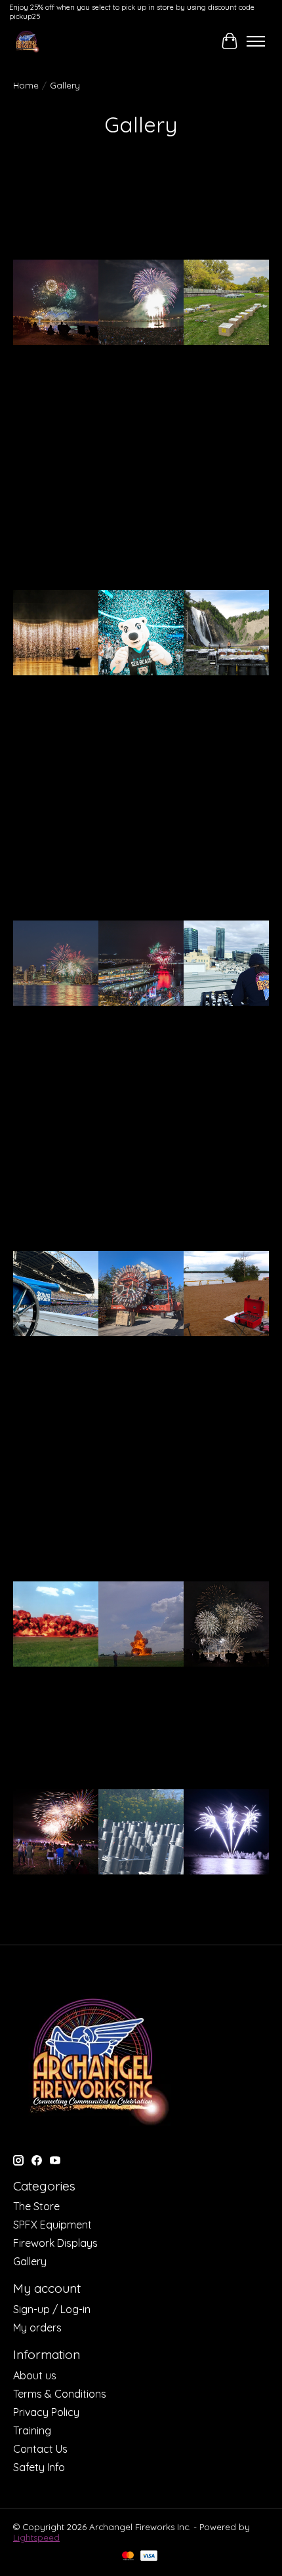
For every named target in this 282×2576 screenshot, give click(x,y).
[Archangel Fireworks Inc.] (27, 41)
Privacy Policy (46, 2412)
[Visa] (149, 2557)
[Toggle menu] (256, 41)
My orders (37, 2328)
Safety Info (39, 2467)
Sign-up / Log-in (52, 2309)
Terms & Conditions (60, 2394)
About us (35, 2375)
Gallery (30, 2261)
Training (32, 2430)
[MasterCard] (128, 2557)
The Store (36, 2206)
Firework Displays (55, 2243)
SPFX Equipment (52, 2225)
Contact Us (40, 2449)
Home (26, 85)
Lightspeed (36, 2537)
